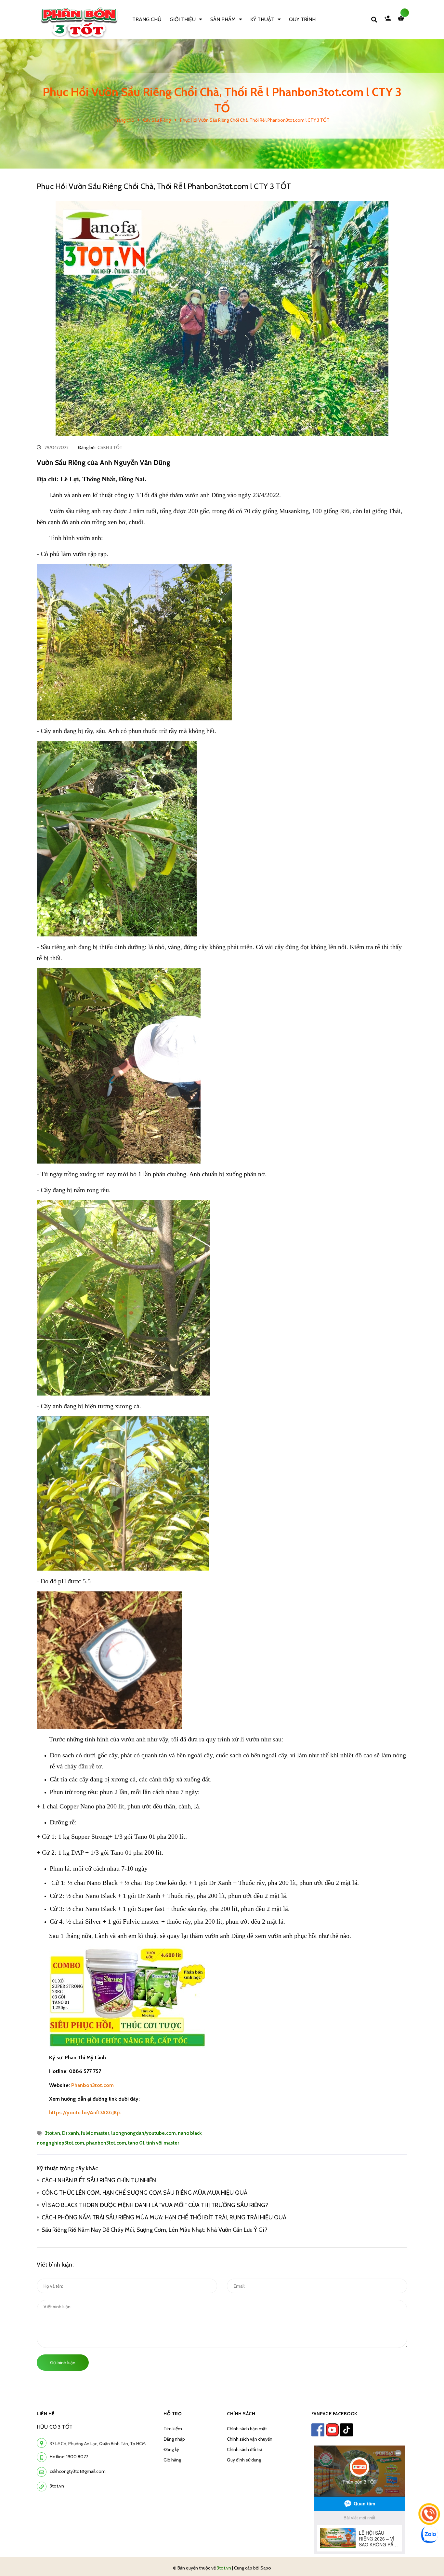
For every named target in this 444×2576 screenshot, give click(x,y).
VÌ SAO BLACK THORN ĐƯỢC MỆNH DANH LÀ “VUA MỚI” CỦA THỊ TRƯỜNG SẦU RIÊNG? (155, 2205)
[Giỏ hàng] (402, 20)
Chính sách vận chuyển (250, 2439)
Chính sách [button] (241, 2414)
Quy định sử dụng (244, 2460)
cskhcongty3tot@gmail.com (78, 2471)
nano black (190, 2133)
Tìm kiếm (173, 2429)
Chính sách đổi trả (245, 2449)
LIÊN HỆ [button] (46, 2414)
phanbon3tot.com (106, 2143)
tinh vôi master (163, 2143)
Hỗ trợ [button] (173, 2414)
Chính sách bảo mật (247, 2429)
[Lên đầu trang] (430, 2557)
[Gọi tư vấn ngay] (429, 2514)
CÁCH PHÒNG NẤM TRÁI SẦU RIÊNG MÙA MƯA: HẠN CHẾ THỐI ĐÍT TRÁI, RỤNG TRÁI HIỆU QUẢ (164, 2217)
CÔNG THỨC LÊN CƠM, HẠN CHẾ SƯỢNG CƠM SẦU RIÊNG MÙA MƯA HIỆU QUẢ (145, 2193)
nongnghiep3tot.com (60, 2143)
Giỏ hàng (172, 2460)
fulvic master (95, 2133)
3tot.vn (52, 2133)
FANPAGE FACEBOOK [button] (334, 2414)
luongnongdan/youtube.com (144, 2133)
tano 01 (136, 2143)
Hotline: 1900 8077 (69, 2457)
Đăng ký (171, 2449)
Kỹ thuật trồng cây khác (67, 2168)
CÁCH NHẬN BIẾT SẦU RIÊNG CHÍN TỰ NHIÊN (99, 2180)
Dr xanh (71, 2133)
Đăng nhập (174, 2439)
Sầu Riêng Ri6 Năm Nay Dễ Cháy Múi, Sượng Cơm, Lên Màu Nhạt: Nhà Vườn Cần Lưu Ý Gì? (156, 2230)
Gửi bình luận (63, 2363)
